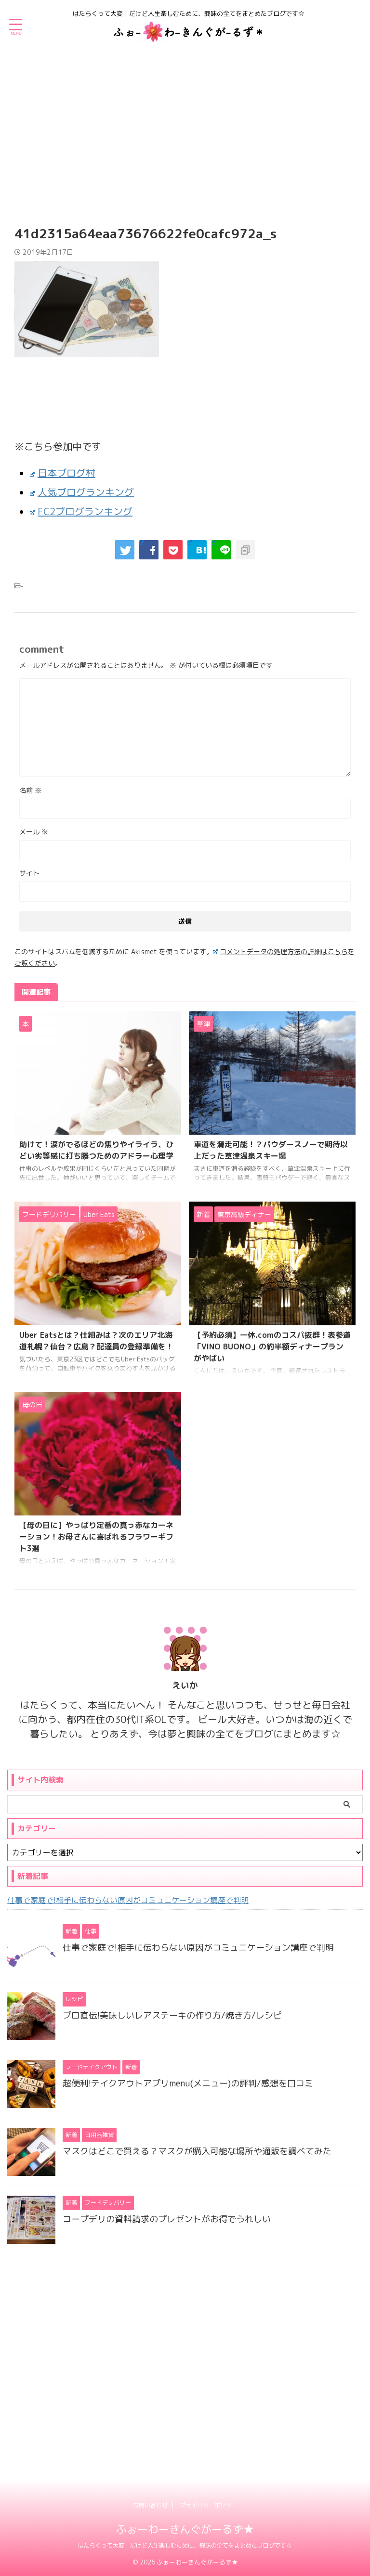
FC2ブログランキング (85, 511)
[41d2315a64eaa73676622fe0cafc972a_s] (197, 550)
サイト (29, 873)
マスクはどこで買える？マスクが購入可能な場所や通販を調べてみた (197, 2151)
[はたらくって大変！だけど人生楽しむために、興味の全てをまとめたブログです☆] (188, 36)
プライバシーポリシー (209, 2505)
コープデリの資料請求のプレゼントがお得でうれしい (167, 2219)
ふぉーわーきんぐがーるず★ (185, 2529)
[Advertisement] (185, 130)
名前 (30, 790)
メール (34, 832)
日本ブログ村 (66, 473)
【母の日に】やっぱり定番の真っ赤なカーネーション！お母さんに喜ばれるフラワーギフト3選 (96, 1537)
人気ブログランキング (86, 492)
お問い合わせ (150, 2505)
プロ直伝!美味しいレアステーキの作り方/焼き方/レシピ (172, 2015)
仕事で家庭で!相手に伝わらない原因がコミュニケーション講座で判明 (128, 1900)
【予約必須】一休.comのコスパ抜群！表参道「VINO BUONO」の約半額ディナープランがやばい (272, 1346)
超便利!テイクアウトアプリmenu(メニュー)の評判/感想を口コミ (188, 2083)
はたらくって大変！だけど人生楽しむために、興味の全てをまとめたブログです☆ (185, 2545)
